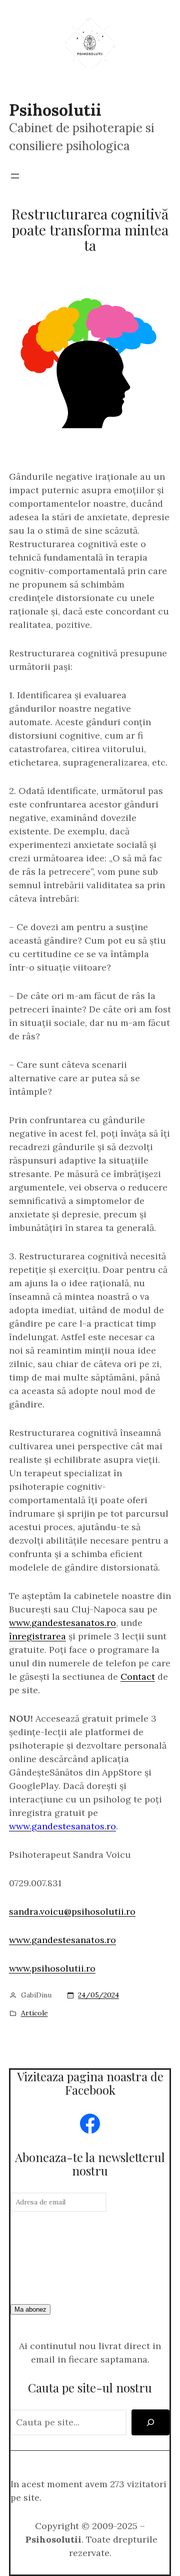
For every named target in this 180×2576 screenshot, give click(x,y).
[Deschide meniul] (15, 176)
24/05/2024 (98, 1995)
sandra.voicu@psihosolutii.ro (72, 1911)
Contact (138, 1677)
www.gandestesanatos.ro (62, 1623)
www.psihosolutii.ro (52, 1968)
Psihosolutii (55, 110)
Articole (34, 2013)
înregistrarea (37, 1636)
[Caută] (150, 2422)
